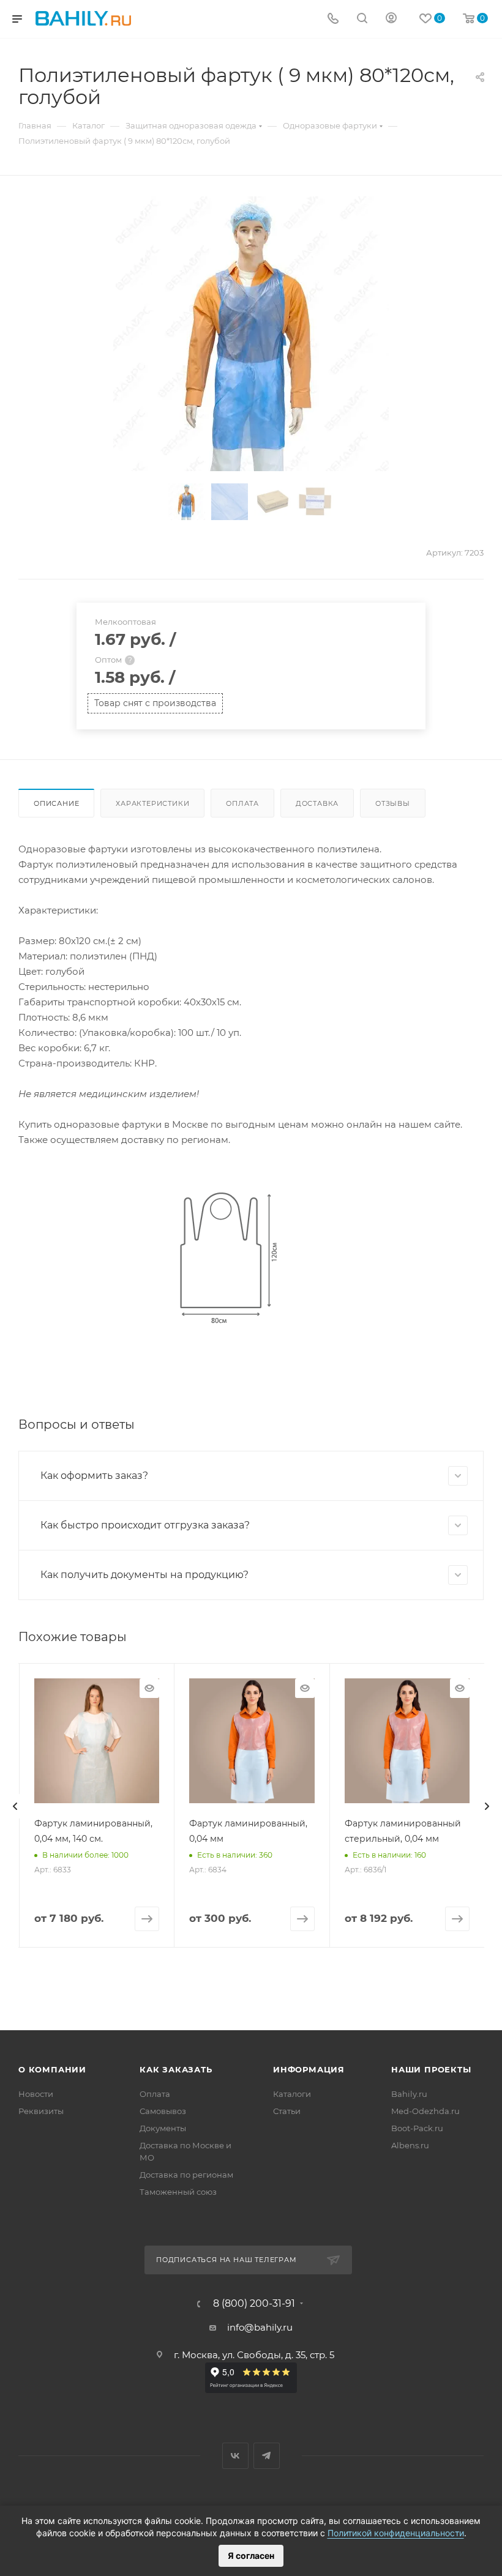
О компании (52, 2069)
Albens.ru (410, 2145)
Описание (56, 803)
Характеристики (152, 803)
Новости (36, 2094)
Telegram (267, 2456)
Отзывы (393, 803)
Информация (309, 2069)
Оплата (242, 803)
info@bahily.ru (260, 2327)
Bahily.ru (409, 2094)
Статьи (287, 2111)
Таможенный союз (178, 2192)
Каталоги (292, 2094)
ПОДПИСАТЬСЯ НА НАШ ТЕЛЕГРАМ (227, 2260)
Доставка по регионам (186, 2175)
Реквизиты (41, 2111)
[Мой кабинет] (391, 19)
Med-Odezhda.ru (425, 2111)
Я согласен (251, 2556)
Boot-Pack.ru (417, 2128)
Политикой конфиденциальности (396, 2533)
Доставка (317, 803)
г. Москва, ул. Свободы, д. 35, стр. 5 (254, 2355)
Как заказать (176, 2069)
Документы (163, 2128)
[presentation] (15, 1806)
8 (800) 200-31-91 (254, 2304)
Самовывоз (163, 2111)
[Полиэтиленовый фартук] (251, 334)
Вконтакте (235, 2456)
